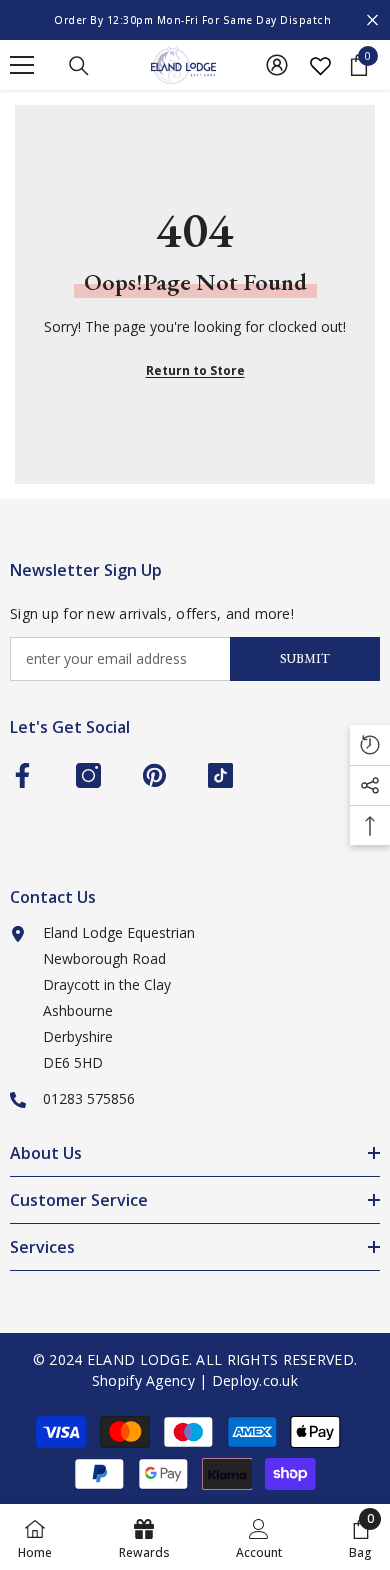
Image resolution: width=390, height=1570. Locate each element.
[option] (195, 20)
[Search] (79, 66)
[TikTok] (220, 775)
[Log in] (277, 65)
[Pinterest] (154, 775)
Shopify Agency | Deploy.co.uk (195, 1380)
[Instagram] (88, 775)
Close (372, 20)
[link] (259, 1537)
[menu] (22, 65)
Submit (305, 658)
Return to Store (195, 370)
